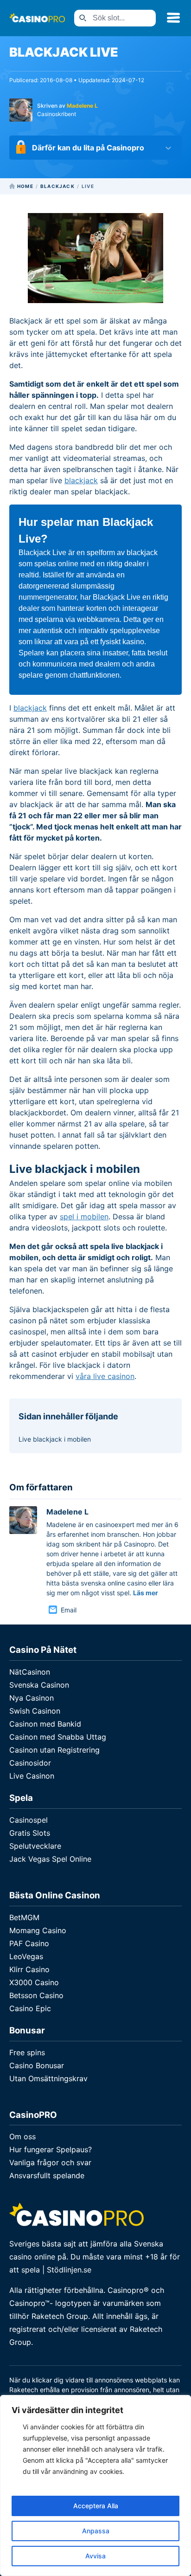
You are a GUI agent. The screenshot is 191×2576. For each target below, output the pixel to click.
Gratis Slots (30, 1833)
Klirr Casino (29, 1969)
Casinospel (29, 1820)
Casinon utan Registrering (54, 1750)
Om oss (22, 2136)
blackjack (81, 480)
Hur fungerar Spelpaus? (51, 2149)
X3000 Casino (34, 1982)
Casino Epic (30, 2008)
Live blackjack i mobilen (55, 1439)
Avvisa (95, 2556)
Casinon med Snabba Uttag (58, 1737)
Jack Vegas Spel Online (50, 1859)
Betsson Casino (36, 1995)
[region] (95, 2485)
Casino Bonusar (37, 2065)
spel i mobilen (84, 1217)
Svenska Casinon (39, 1685)
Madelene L (82, 106)
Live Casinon (32, 1776)
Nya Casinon (32, 1698)
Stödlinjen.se (69, 2270)
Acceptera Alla (96, 2506)
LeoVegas (26, 1956)
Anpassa (96, 2531)
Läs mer (146, 1593)
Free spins (27, 2052)
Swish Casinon (35, 1711)
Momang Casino (38, 1930)
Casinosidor (30, 1763)
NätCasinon (30, 1672)
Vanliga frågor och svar (50, 2162)
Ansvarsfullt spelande (47, 2175)
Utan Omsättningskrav (48, 2078)
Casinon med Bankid (45, 1724)
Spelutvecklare (35, 1846)
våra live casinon (105, 1376)
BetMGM (24, 1917)
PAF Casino (29, 1943)
